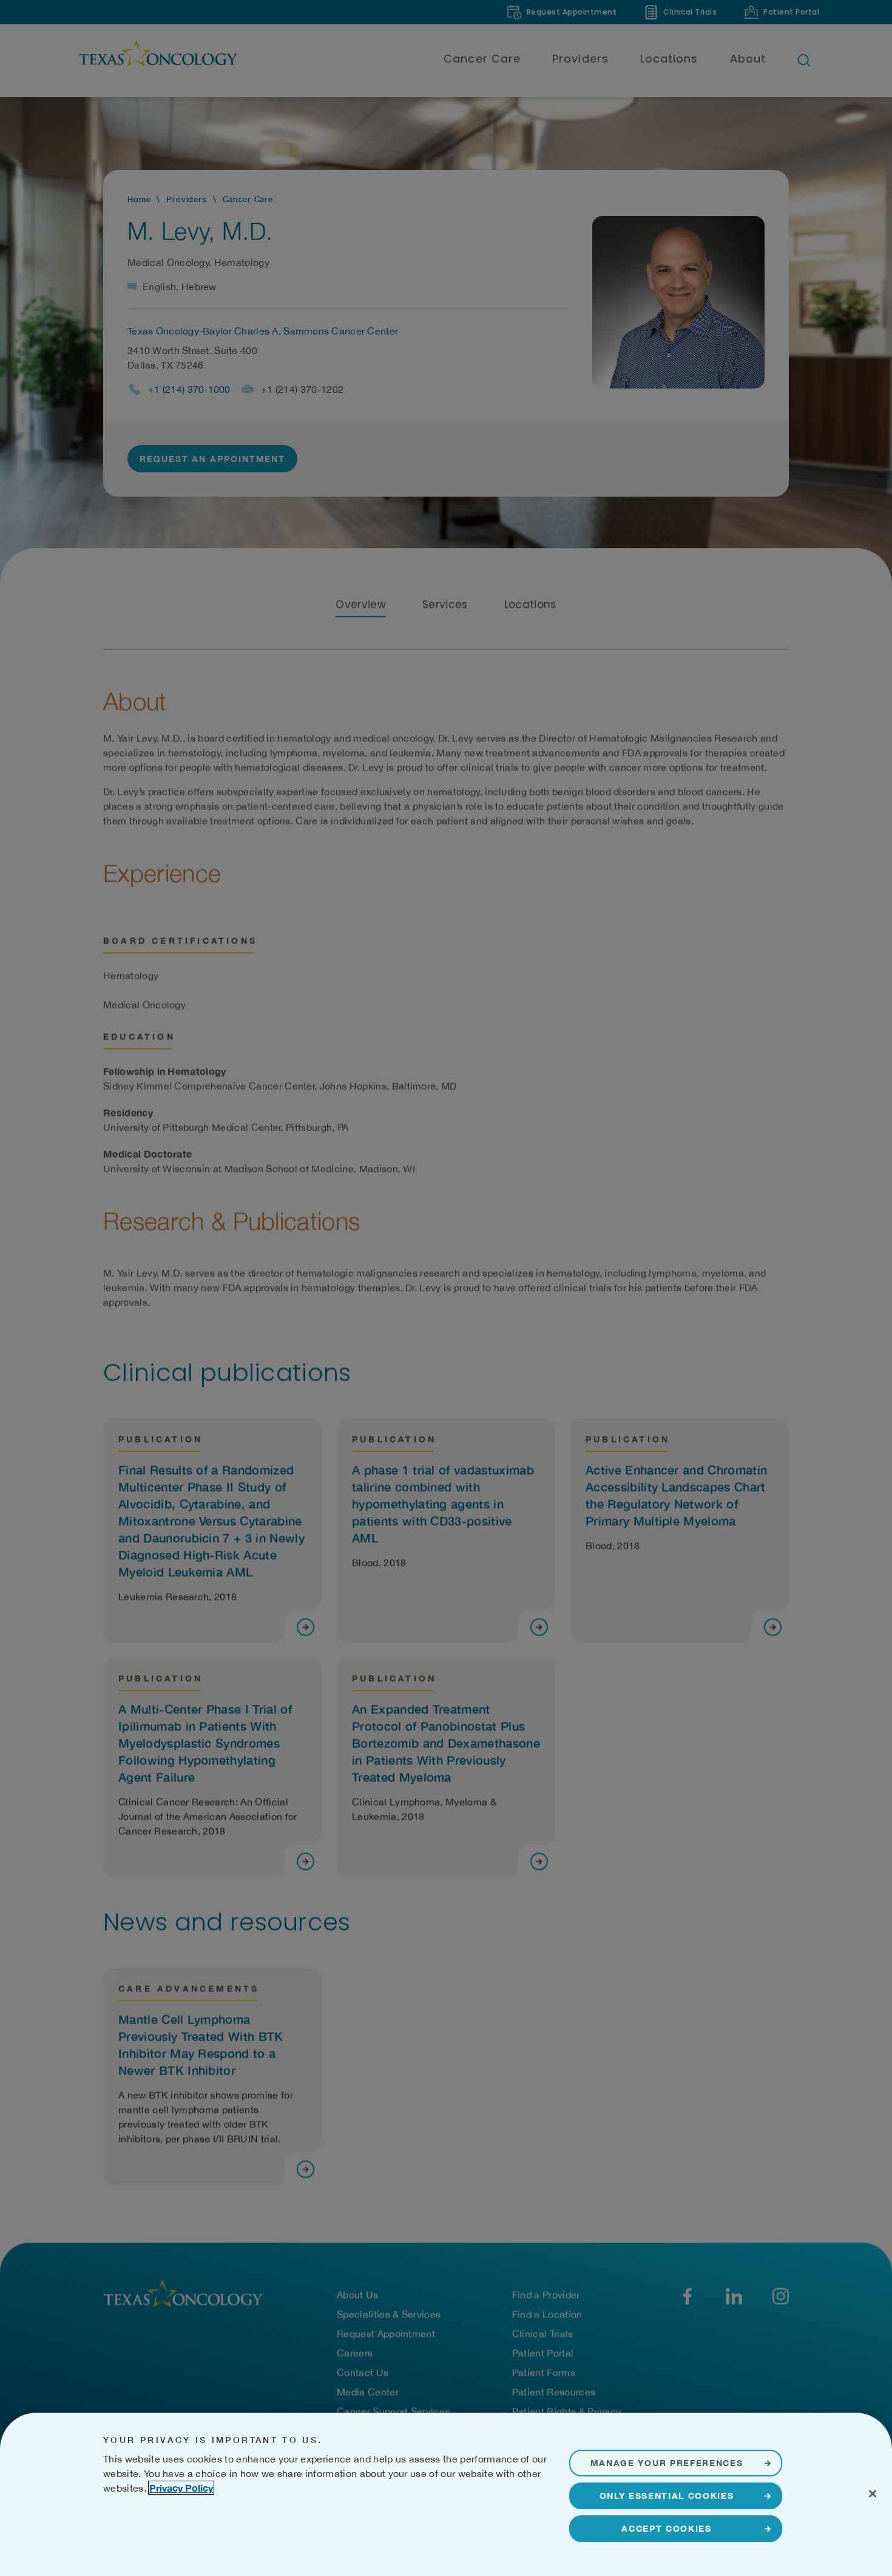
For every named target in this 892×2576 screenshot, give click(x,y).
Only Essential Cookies (667, 2496)
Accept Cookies (667, 2528)
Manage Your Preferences (667, 2463)
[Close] (873, 2493)
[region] (446, 2494)
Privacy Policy (181, 2488)
